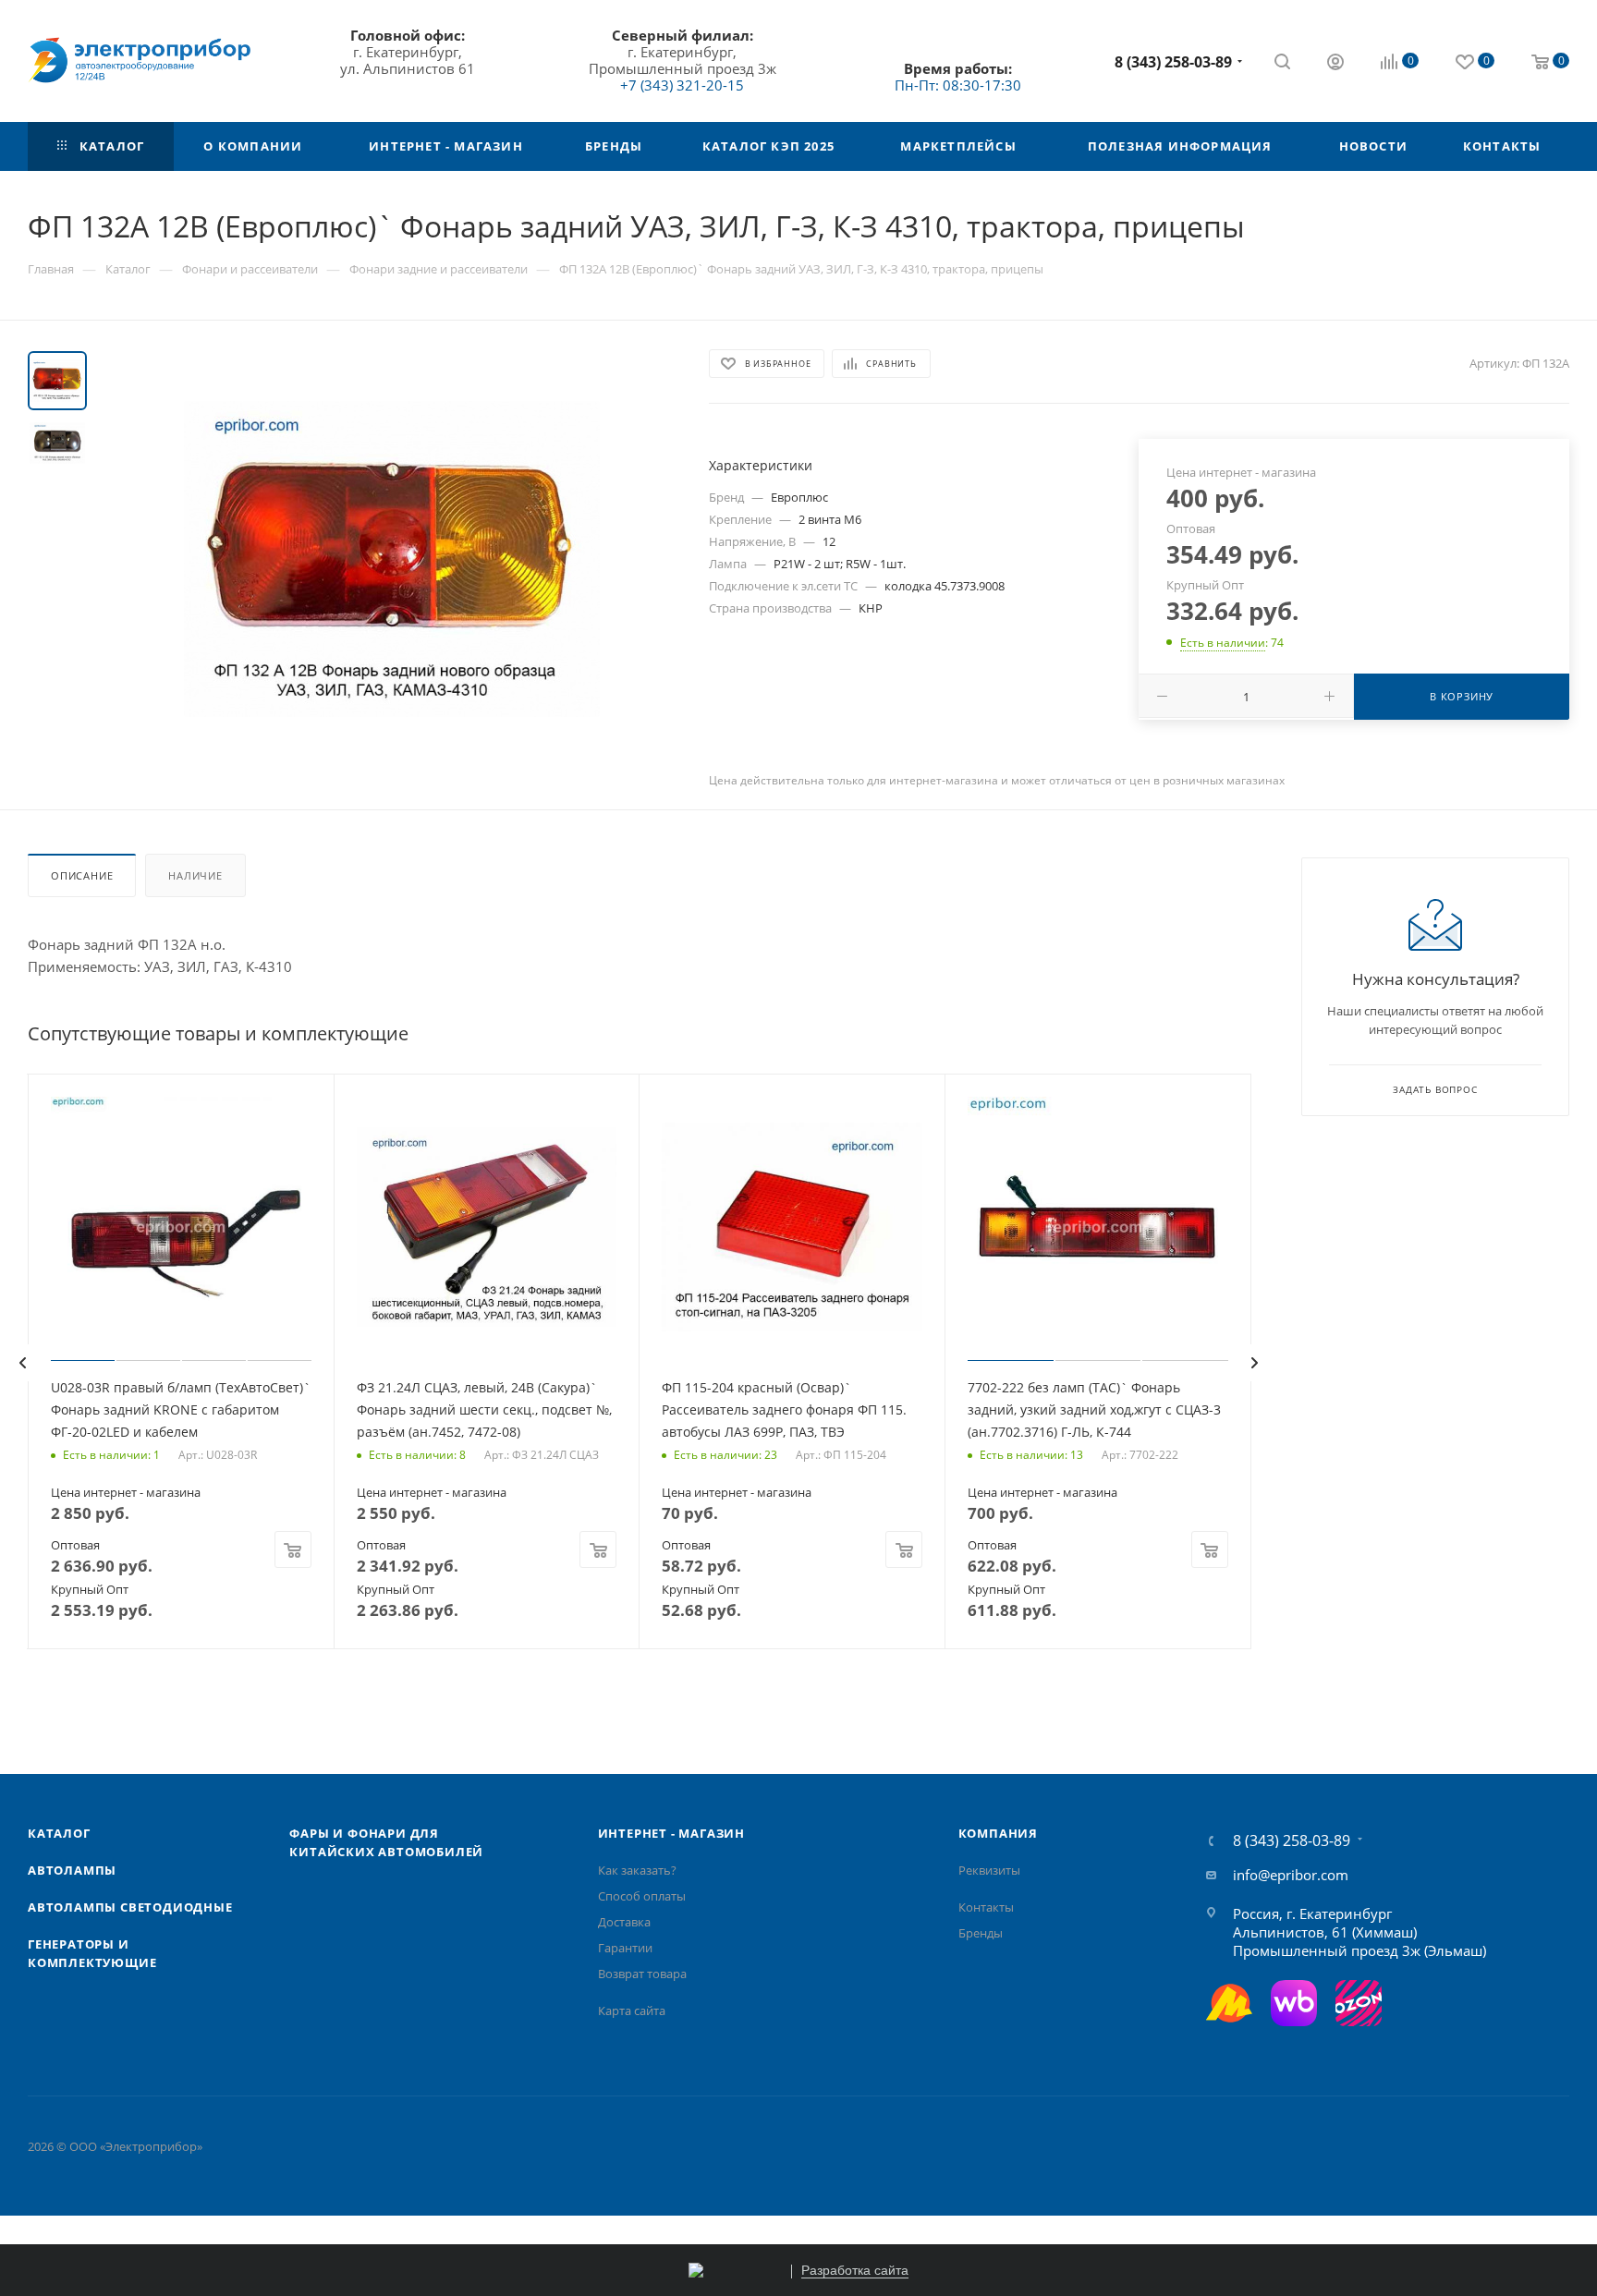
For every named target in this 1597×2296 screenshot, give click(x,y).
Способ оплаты (642, 1896)
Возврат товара (642, 1974)
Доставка (624, 1922)
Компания (998, 1833)
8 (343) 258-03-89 (1173, 62)
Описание (82, 875)
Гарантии (625, 1948)
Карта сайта (632, 2011)
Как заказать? (637, 1870)
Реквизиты (989, 1870)
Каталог (59, 1833)
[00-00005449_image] (392, 559)
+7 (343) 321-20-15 (682, 85)
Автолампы (72, 1870)
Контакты (986, 1907)
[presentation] (22, 1363)
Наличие (195, 875)
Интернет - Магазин (671, 1833)
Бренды (981, 1933)
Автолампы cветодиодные (130, 1907)
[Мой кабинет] (1335, 64)
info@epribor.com (1291, 1875)
